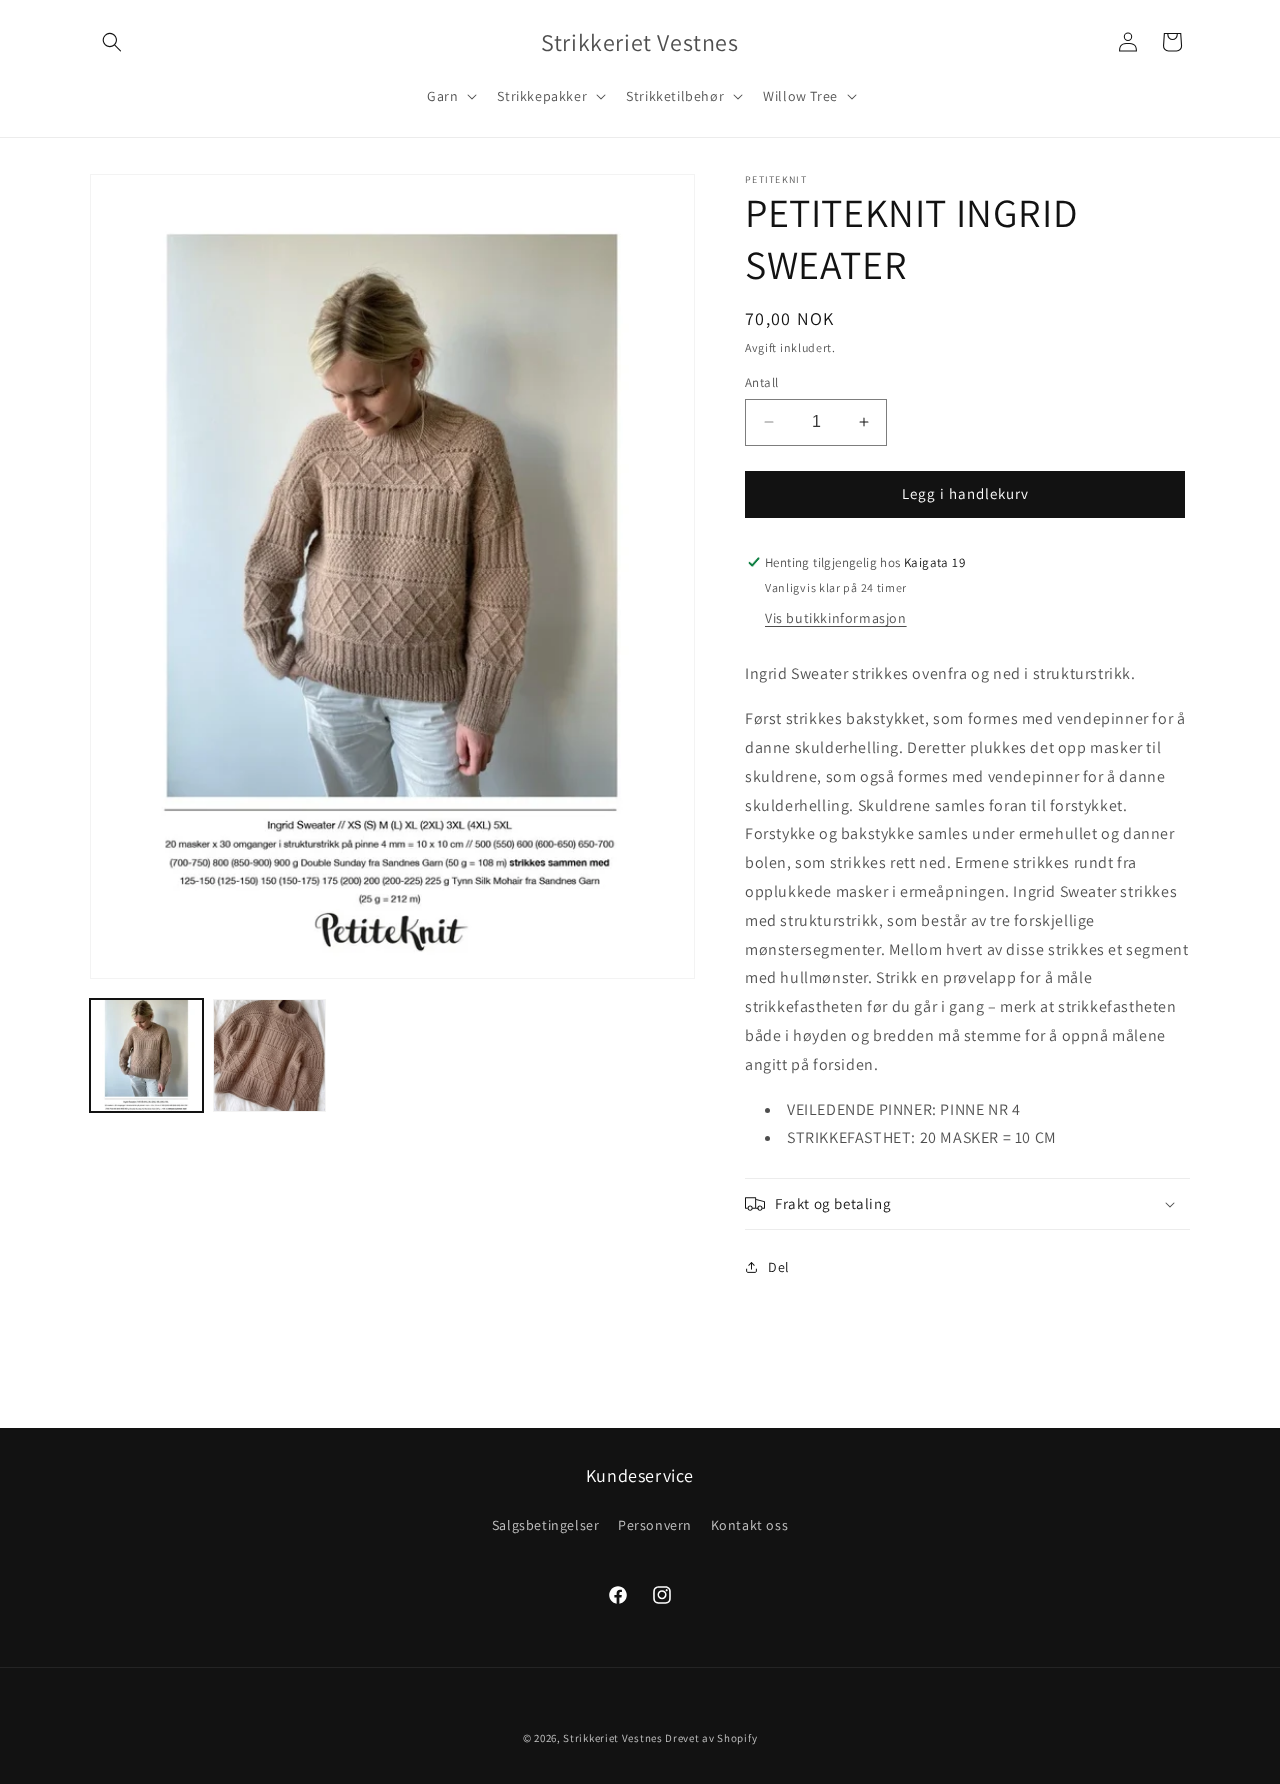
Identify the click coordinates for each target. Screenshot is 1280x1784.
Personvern (655, 1525)
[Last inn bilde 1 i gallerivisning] (146, 1055)
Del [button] (779, 1267)
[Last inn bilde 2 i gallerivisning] (269, 1055)
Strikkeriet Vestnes (612, 1738)
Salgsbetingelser (546, 1525)
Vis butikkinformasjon (836, 618)
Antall (761, 382)
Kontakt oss (750, 1525)
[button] (112, 42)
